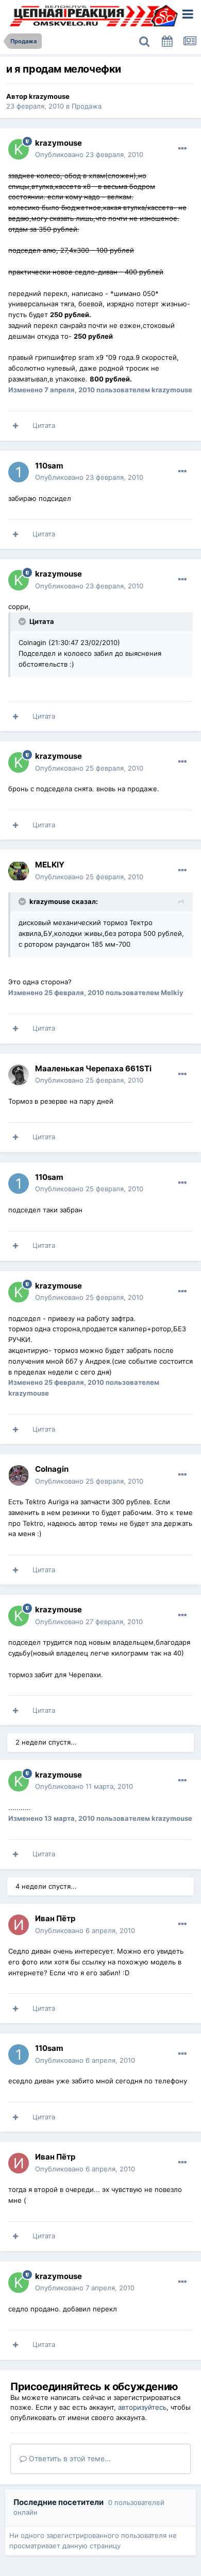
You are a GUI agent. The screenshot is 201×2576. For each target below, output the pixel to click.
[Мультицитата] (15, 426)
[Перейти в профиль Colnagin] (19, 1475)
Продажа (87, 106)
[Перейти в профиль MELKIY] (19, 871)
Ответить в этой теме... (69, 2458)
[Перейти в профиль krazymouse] (19, 149)
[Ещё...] (182, 149)
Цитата (44, 425)
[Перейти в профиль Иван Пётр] (19, 1925)
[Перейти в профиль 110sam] (19, 472)
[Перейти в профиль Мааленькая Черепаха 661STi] (19, 1075)
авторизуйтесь (142, 2407)
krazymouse (49, 96)
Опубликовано (89, 154)
